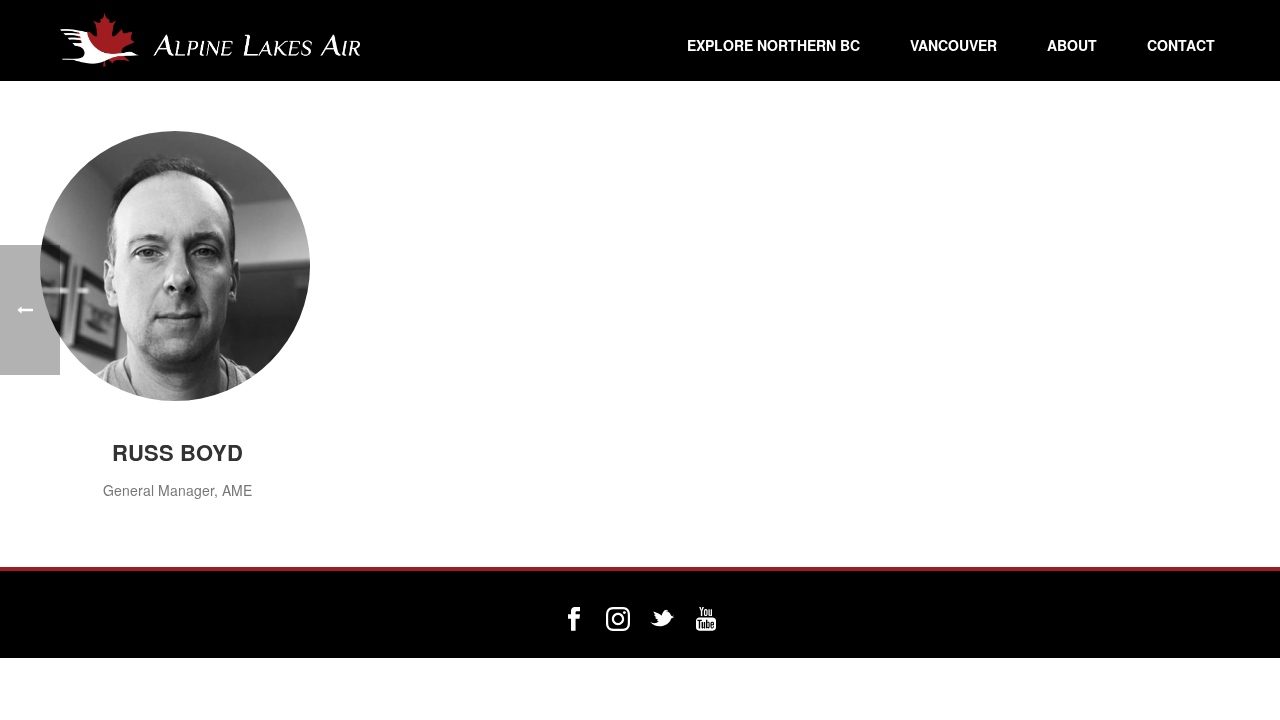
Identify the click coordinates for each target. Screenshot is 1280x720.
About (1072, 45)
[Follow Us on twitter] (662, 619)
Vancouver (953, 45)
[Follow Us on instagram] (618, 619)
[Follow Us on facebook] (574, 619)
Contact (1181, 45)
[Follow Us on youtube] (706, 619)
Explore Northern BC (773, 45)
